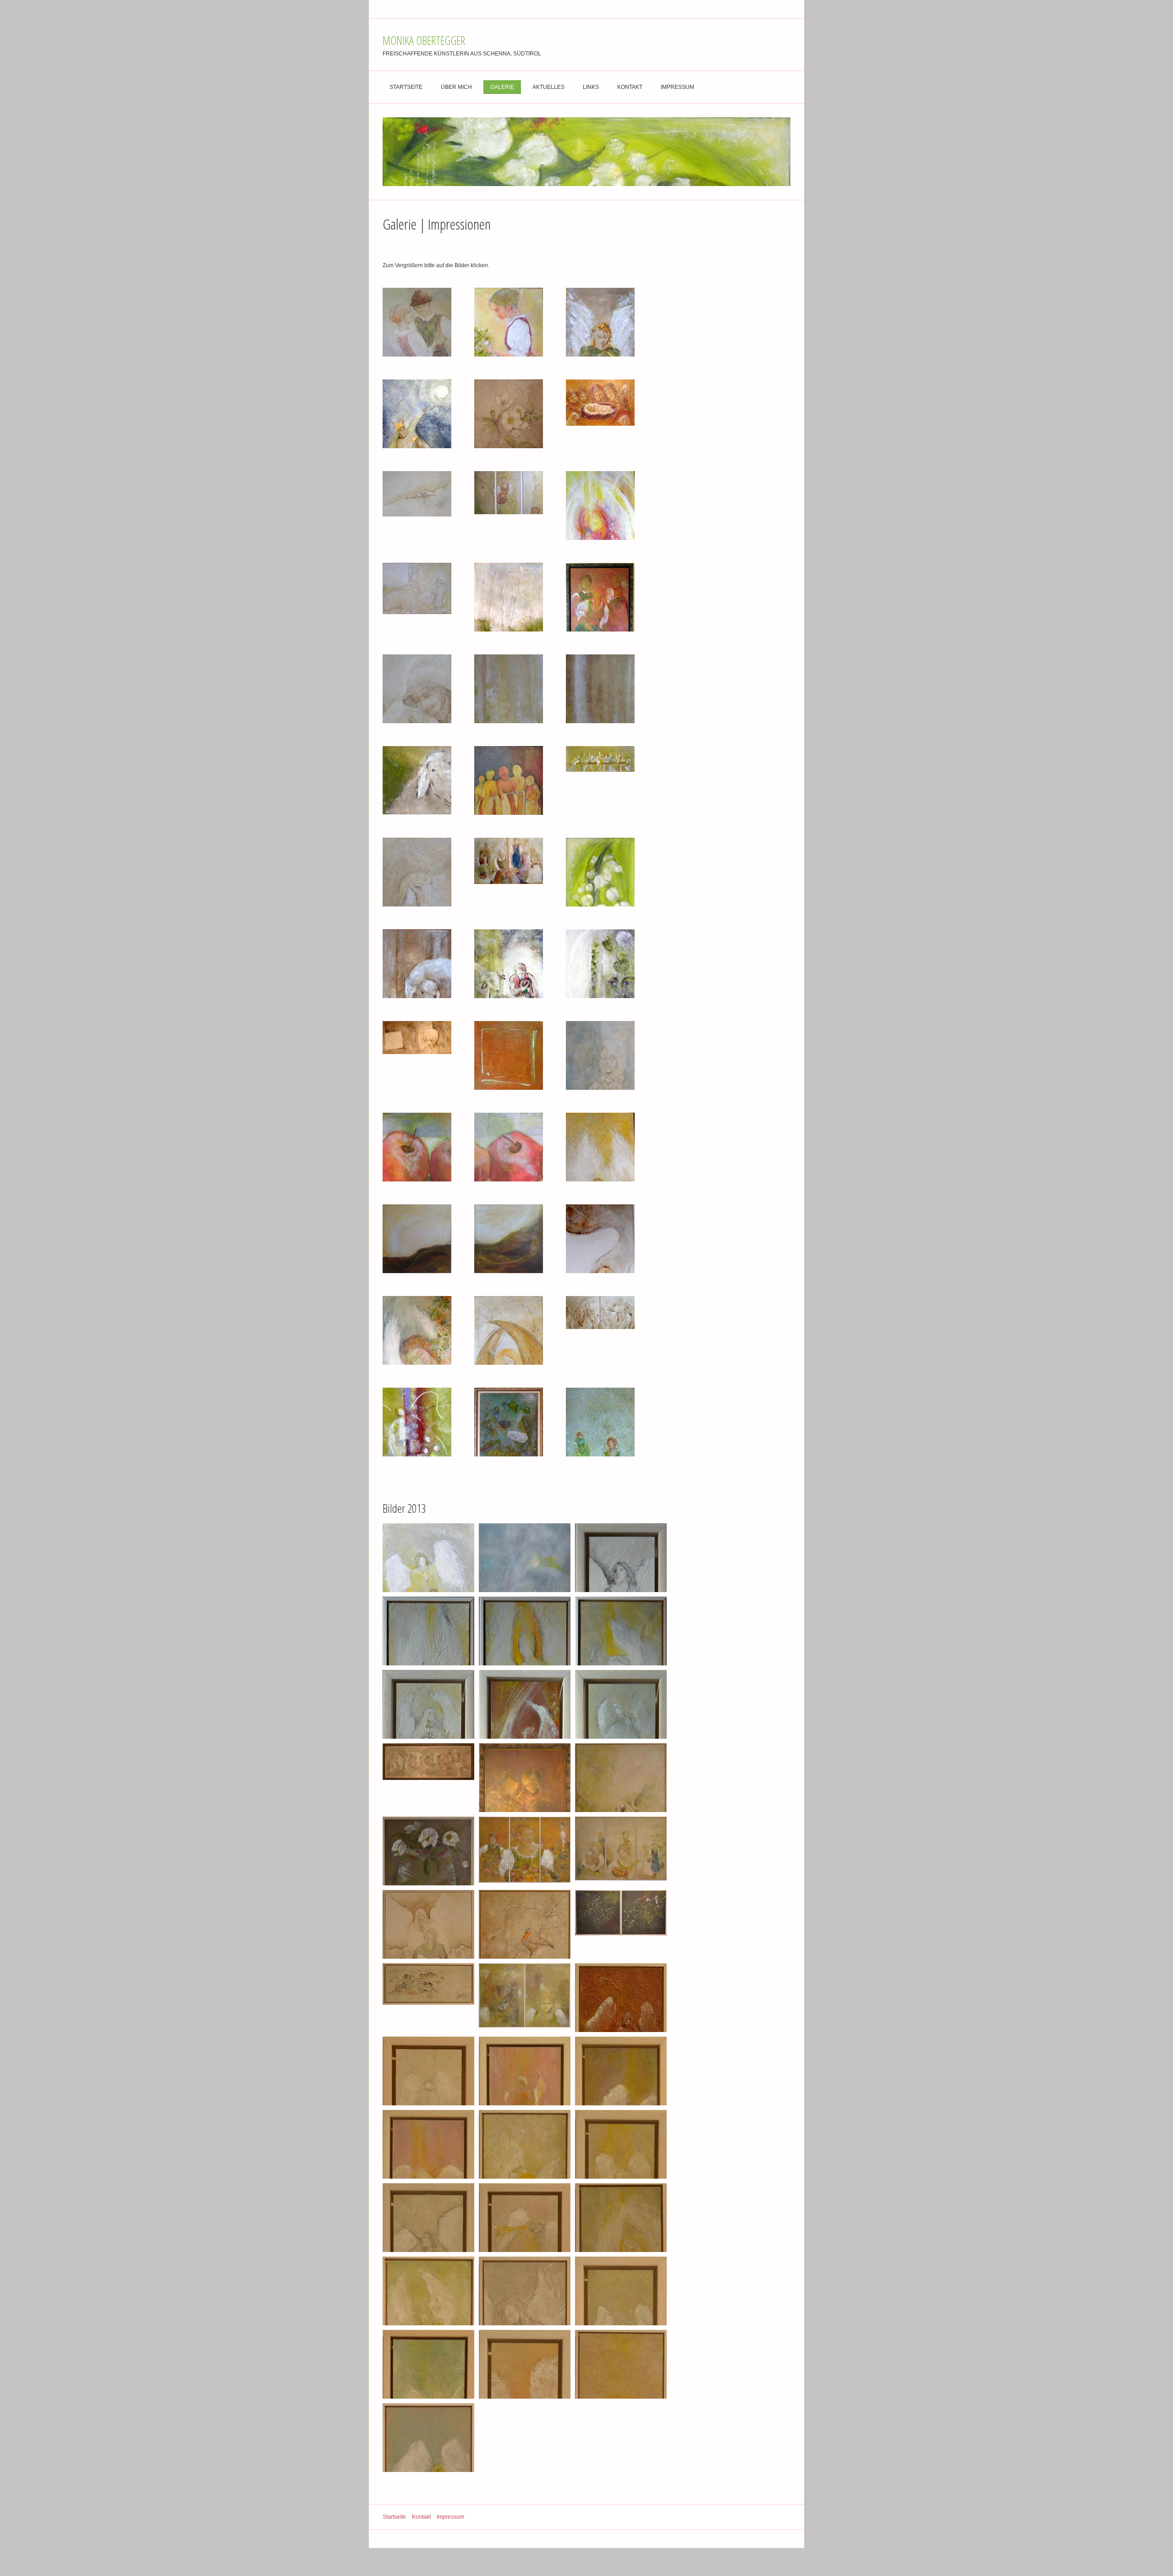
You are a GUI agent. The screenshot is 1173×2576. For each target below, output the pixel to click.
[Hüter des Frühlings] (417, 1330)
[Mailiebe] (600, 872)
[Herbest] (621, 1851)
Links (591, 87)
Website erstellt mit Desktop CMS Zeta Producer (731, 2517)
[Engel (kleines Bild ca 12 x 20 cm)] (428, 1704)
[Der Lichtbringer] (600, 322)
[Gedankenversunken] (509, 597)
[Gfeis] (428, 1998)
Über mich (456, 87)
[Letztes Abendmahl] (600, 780)
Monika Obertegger (424, 40)
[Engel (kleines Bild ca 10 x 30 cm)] (621, 1558)
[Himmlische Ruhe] (428, 1924)
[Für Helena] (600, 505)
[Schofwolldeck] (417, 1055)
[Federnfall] (417, 597)
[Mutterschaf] (417, 964)
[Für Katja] (600, 1147)
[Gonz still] (600, 414)
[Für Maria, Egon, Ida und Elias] (417, 1422)
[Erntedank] (525, 1851)
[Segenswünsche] (428, 1558)
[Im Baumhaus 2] (600, 689)
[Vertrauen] (428, 1778)
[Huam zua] (600, 1330)
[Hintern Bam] (417, 780)
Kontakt (630, 87)
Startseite (406, 87)
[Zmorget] (509, 872)
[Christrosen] (509, 414)
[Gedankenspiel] (525, 1998)
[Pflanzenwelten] (600, 964)
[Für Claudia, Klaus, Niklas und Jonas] (600, 1239)
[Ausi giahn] (621, 1778)
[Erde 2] (509, 1239)
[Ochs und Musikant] (509, 964)
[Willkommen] (509, 1055)
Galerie (502, 87)
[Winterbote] (525, 1924)
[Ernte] (509, 505)
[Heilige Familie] (417, 689)
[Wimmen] (509, 1422)
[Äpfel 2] (509, 1147)
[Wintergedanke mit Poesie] (600, 1055)
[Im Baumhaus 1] (509, 689)
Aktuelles (548, 87)
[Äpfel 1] (417, 1147)
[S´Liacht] (525, 1778)
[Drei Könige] (417, 414)
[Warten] (509, 780)
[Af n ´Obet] (417, 505)
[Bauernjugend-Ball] (600, 597)
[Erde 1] (417, 1239)
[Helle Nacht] (525, 1558)
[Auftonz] (417, 322)
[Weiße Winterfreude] (428, 1851)
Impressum (677, 87)
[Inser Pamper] (417, 872)
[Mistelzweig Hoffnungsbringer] (621, 1924)
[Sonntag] (600, 1422)
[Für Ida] (509, 1330)
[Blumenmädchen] (509, 322)
